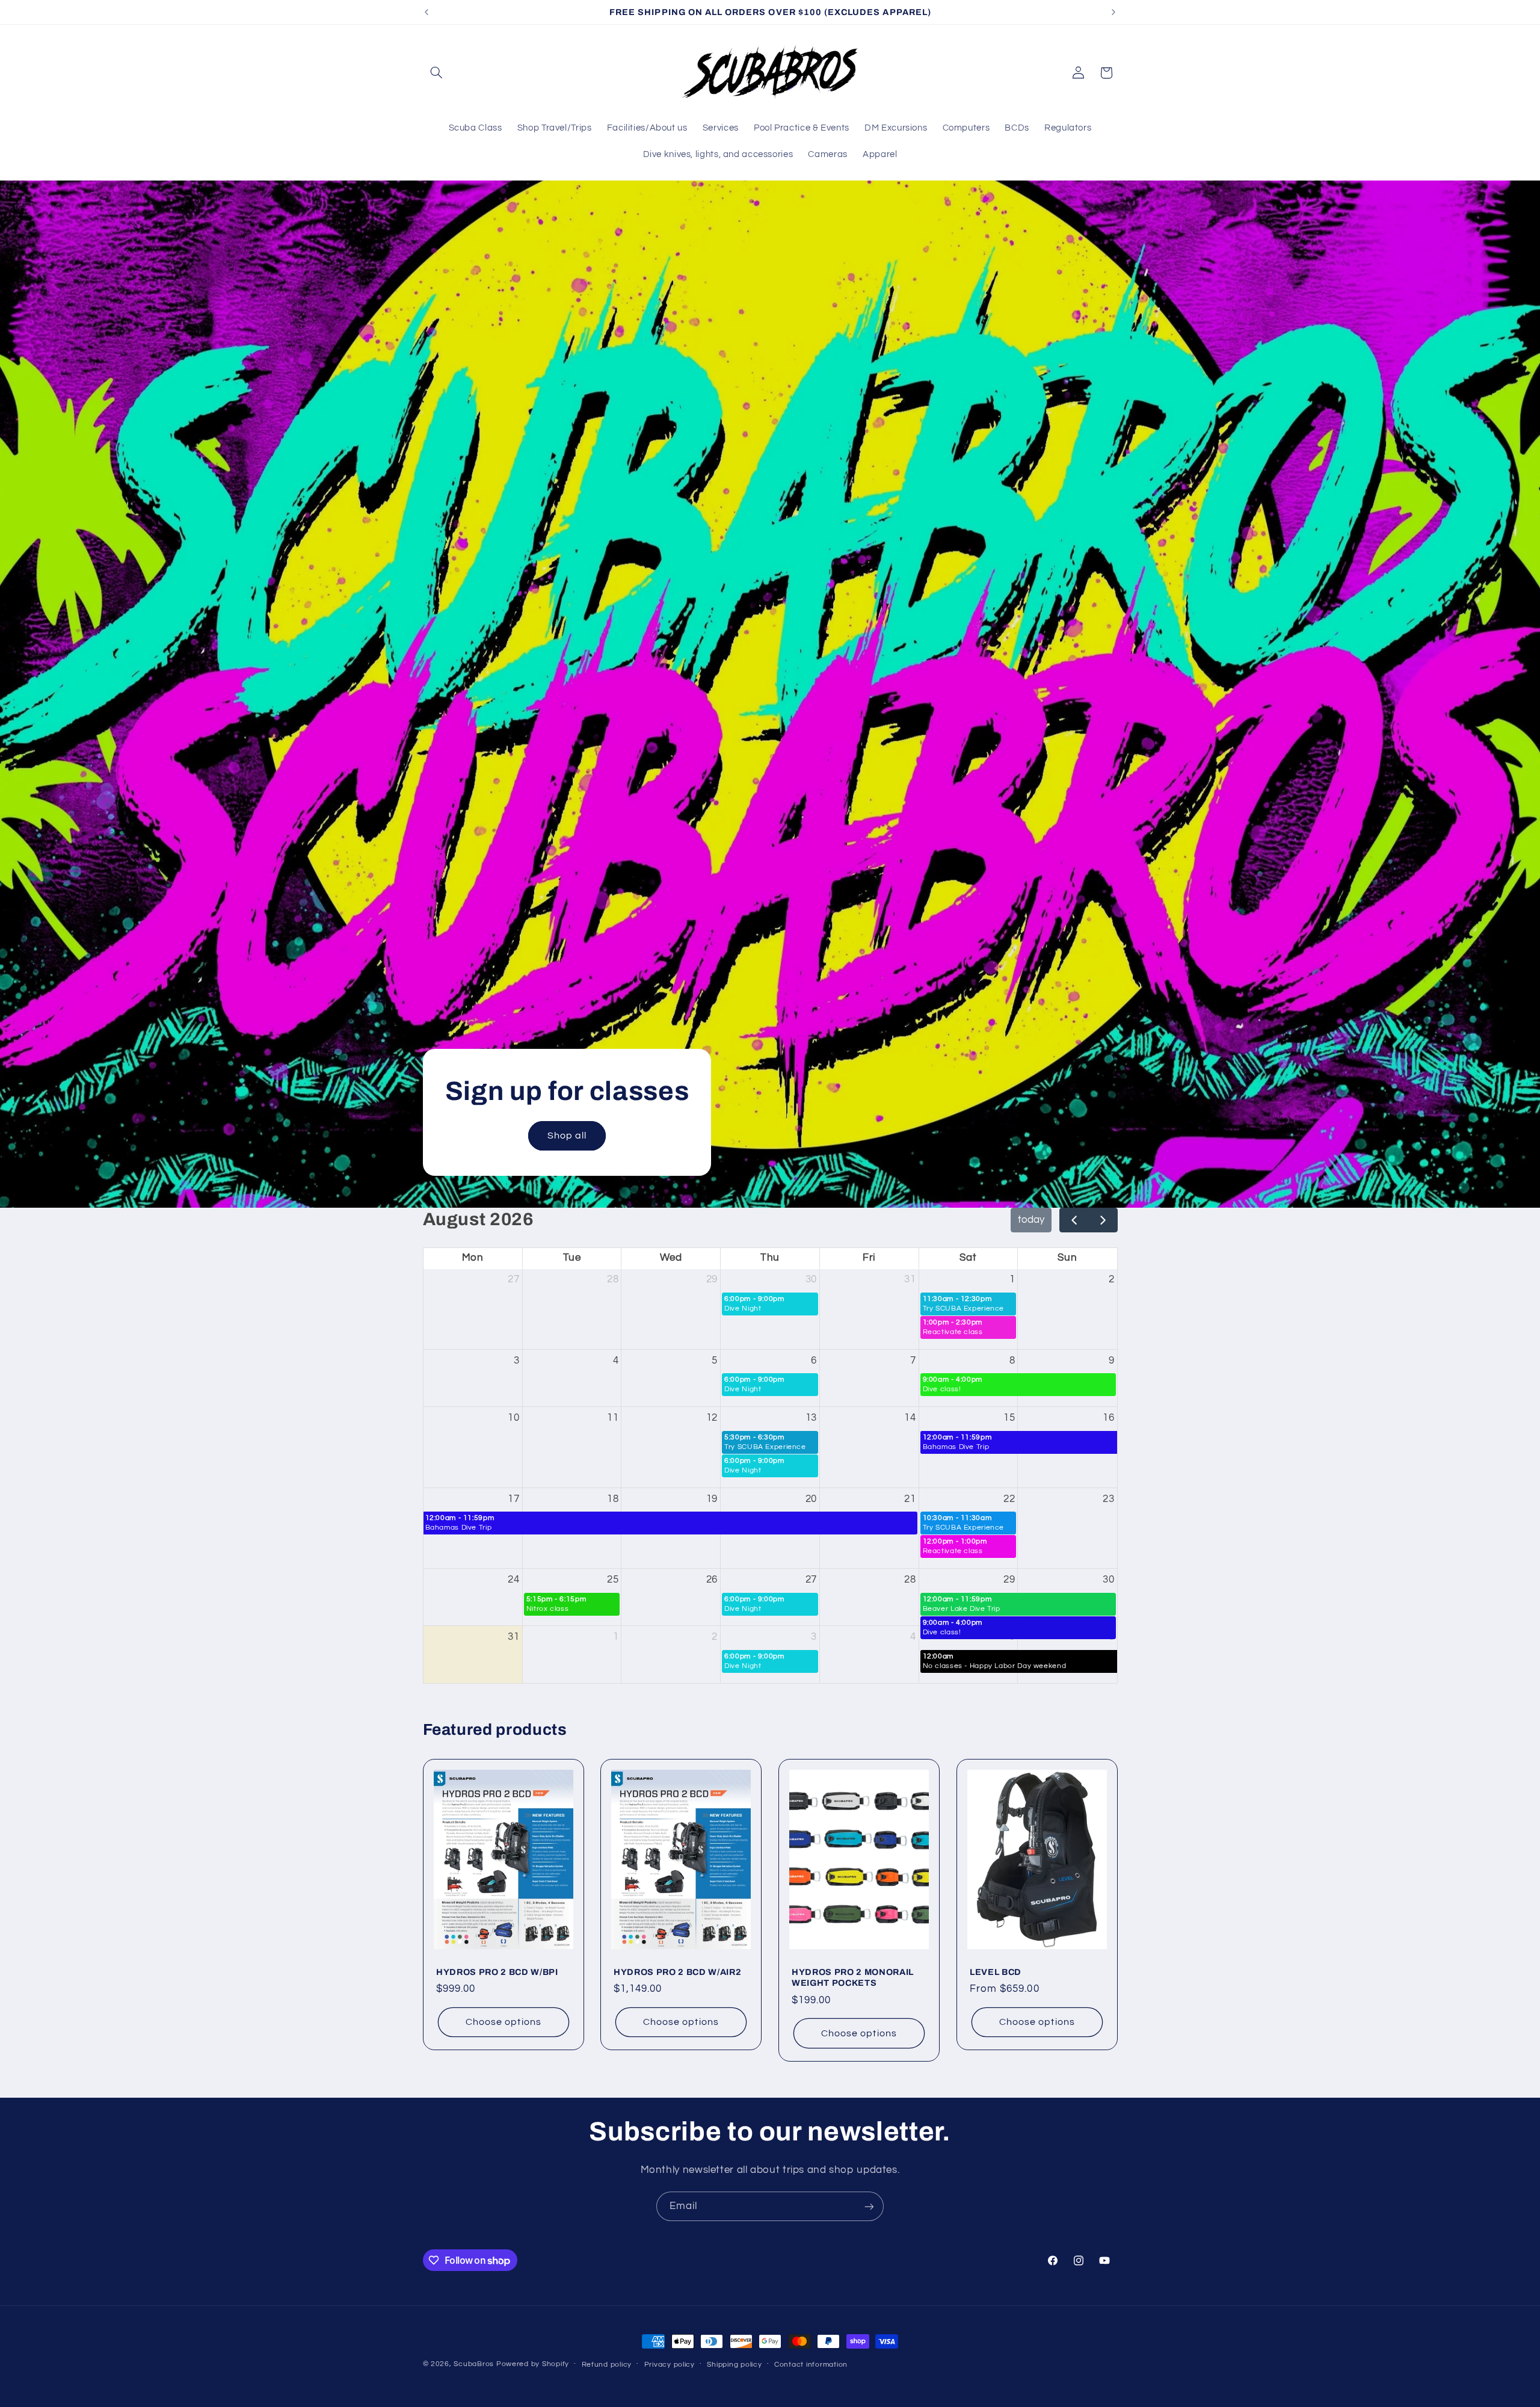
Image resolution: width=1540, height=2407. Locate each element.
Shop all (566, 1136)
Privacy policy (670, 2365)
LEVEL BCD (996, 1972)
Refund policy (607, 2365)
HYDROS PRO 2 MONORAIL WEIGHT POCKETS (853, 1977)
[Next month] (1103, 1220)
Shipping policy (734, 2365)
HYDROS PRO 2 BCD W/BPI (497, 1972)
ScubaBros (474, 2364)
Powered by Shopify (533, 2364)
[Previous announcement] (427, 12)
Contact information (811, 2365)
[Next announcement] (1113, 12)
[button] (437, 73)
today (1031, 1220)
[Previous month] (1074, 1220)
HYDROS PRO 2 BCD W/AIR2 (677, 1972)
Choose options (504, 2022)
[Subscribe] (869, 2206)
